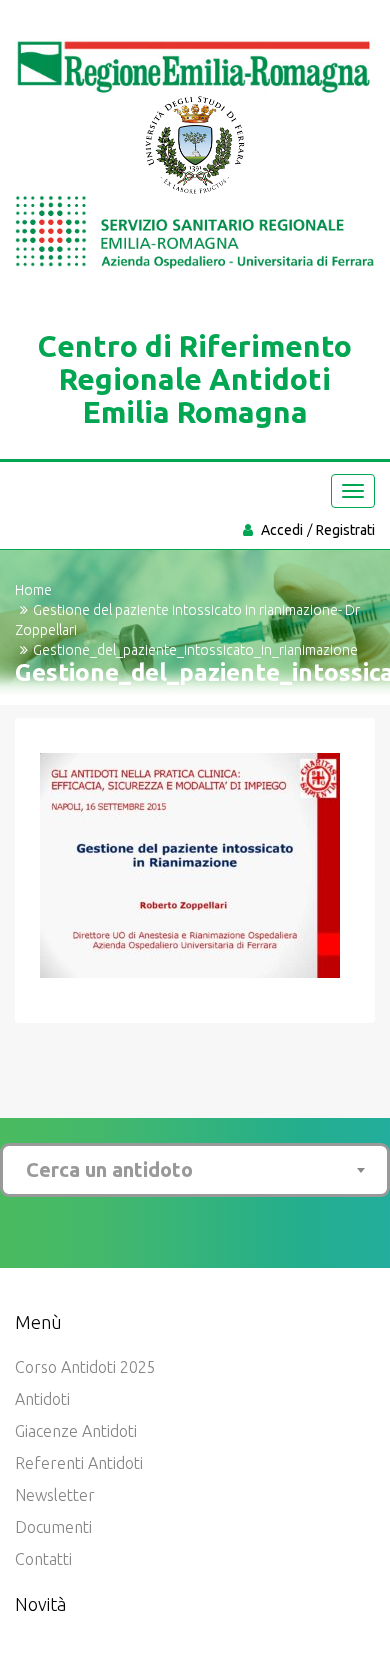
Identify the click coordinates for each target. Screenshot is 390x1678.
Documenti (53, 1527)
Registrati (345, 530)
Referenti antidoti (79, 1463)
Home (33, 590)
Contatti (43, 1559)
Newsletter (55, 1495)
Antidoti (42, 1399)
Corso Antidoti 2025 (85, 1367)
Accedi (282, 530)
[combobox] (195, 1170)
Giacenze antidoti (76, 1431)
